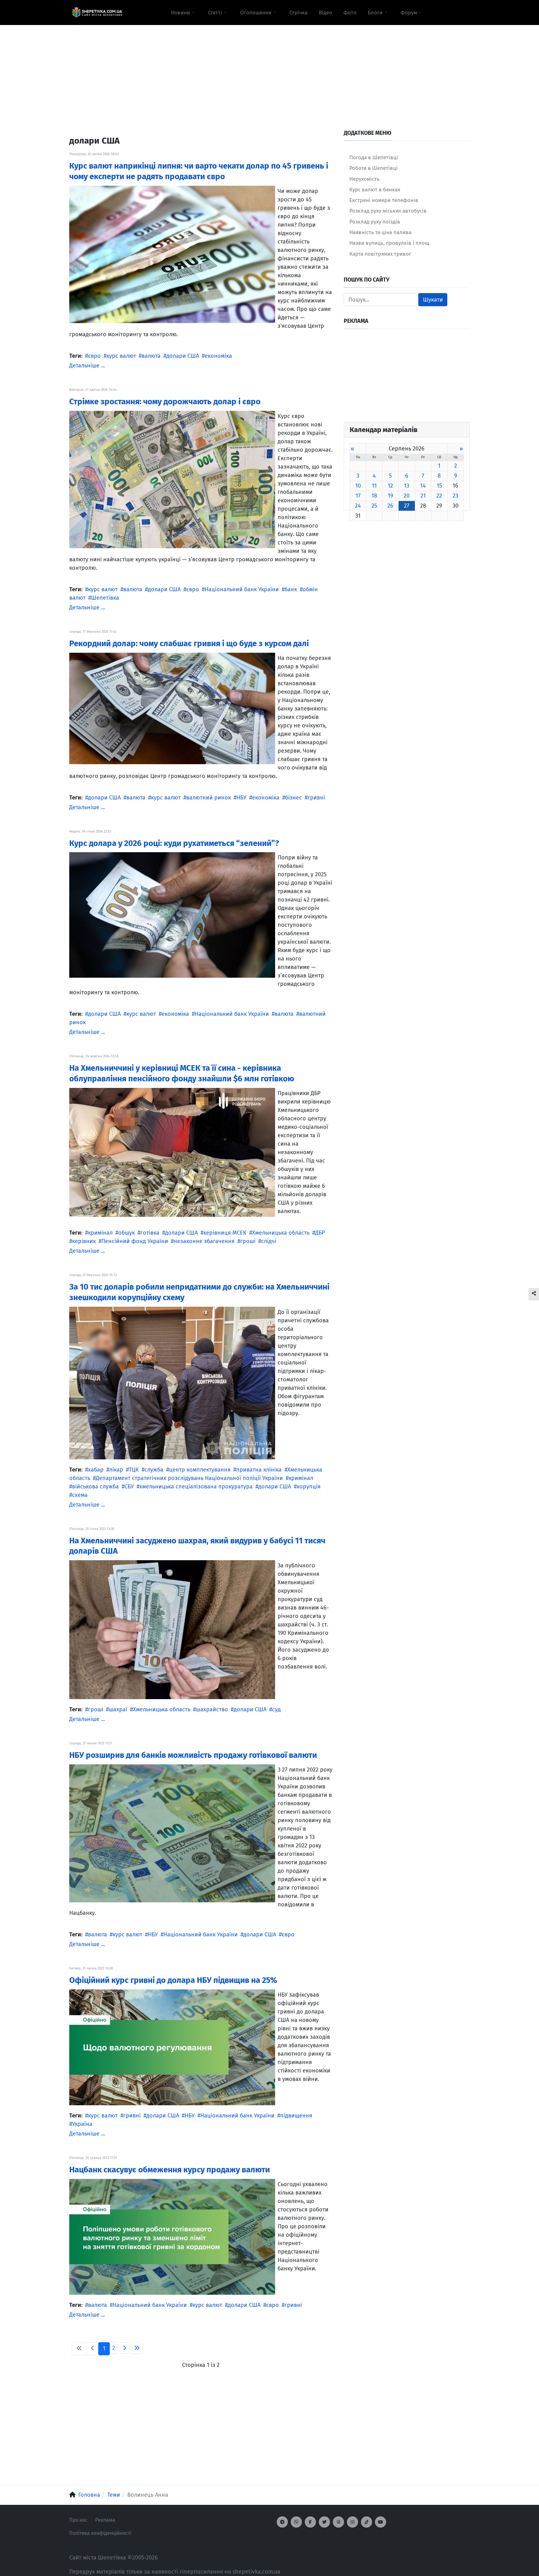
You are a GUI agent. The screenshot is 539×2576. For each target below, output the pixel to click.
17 (358, 496)
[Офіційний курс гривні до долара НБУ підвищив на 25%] (172, 2047)
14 (423, 486)
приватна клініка (259, 1470)
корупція (309, 1487)
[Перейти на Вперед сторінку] (125, 2348)
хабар (96, 1470)
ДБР (320, 1233)
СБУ (129, 1487)
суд (276, 1709)
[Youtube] (381, 2522)
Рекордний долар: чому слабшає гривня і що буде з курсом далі (189, 644)
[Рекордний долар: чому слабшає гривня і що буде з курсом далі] (172, 708)
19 (390, 496)
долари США (183, 356)
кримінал (100, 1233)
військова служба (95, 1487)
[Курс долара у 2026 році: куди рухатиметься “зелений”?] (172, 915)
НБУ (241, 798)
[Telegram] (282, 2522)
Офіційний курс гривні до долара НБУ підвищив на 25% (173, 1980)
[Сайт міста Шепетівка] (97, 12)
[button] (184, 12)
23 (455, 496)
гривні (316, 798)
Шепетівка (105, 598)
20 (407, 496)
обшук (126, 1233)
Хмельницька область (281, 1233)
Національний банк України (242, 589)
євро (94, 356)
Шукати (433, 300)
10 (358, 486)
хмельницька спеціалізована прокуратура (196, 1487)
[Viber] (296, 2522)
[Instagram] (352, 2522)
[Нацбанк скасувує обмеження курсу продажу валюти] (172, 2236)
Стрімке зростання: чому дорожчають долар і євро (165, 402)
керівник (84, 1241)
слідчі (269, 1241)
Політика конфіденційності (100, 2533)
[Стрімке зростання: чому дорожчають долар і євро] (172, 479)
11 (374, 486)
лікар (116, 1470)
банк (291, 589)
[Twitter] (324, 2522)
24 (358, 506)
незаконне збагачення (204, 1241)
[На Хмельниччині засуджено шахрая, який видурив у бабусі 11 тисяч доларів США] (172, 1629)
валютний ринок (209, 798)
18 (374, 496)
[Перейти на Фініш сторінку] (137, 2348)
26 (390, 506)
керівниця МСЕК (225, 1233)
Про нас (78, 2520)
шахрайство (212, 1709)
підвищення (296, 2116)
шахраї (118, 1709)
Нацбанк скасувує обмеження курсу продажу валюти (170, 2170)
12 (390, 486)
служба (154, 1470)
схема (80, 1495)
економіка (218, 356)
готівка (150, 1233)
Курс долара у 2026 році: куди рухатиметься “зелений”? (174, 843)
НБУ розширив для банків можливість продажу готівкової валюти (193, 1755)
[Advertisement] (269, 69)
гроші (248, 1241)
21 (423, 496)
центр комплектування (200, 1470)
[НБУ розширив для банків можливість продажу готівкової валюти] (172, 1833)
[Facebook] (310, 2522)
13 (407, 486)
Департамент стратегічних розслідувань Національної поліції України (189, 1478)
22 (439, 496)
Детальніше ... (87, 366)
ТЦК (134, 1470)
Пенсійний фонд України (135, 1241)
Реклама (105, 2520)
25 (374, 506)
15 (439, 486)
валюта (151, 356)
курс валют (121, 356)
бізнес (294, 798)
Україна (82, 2124)
